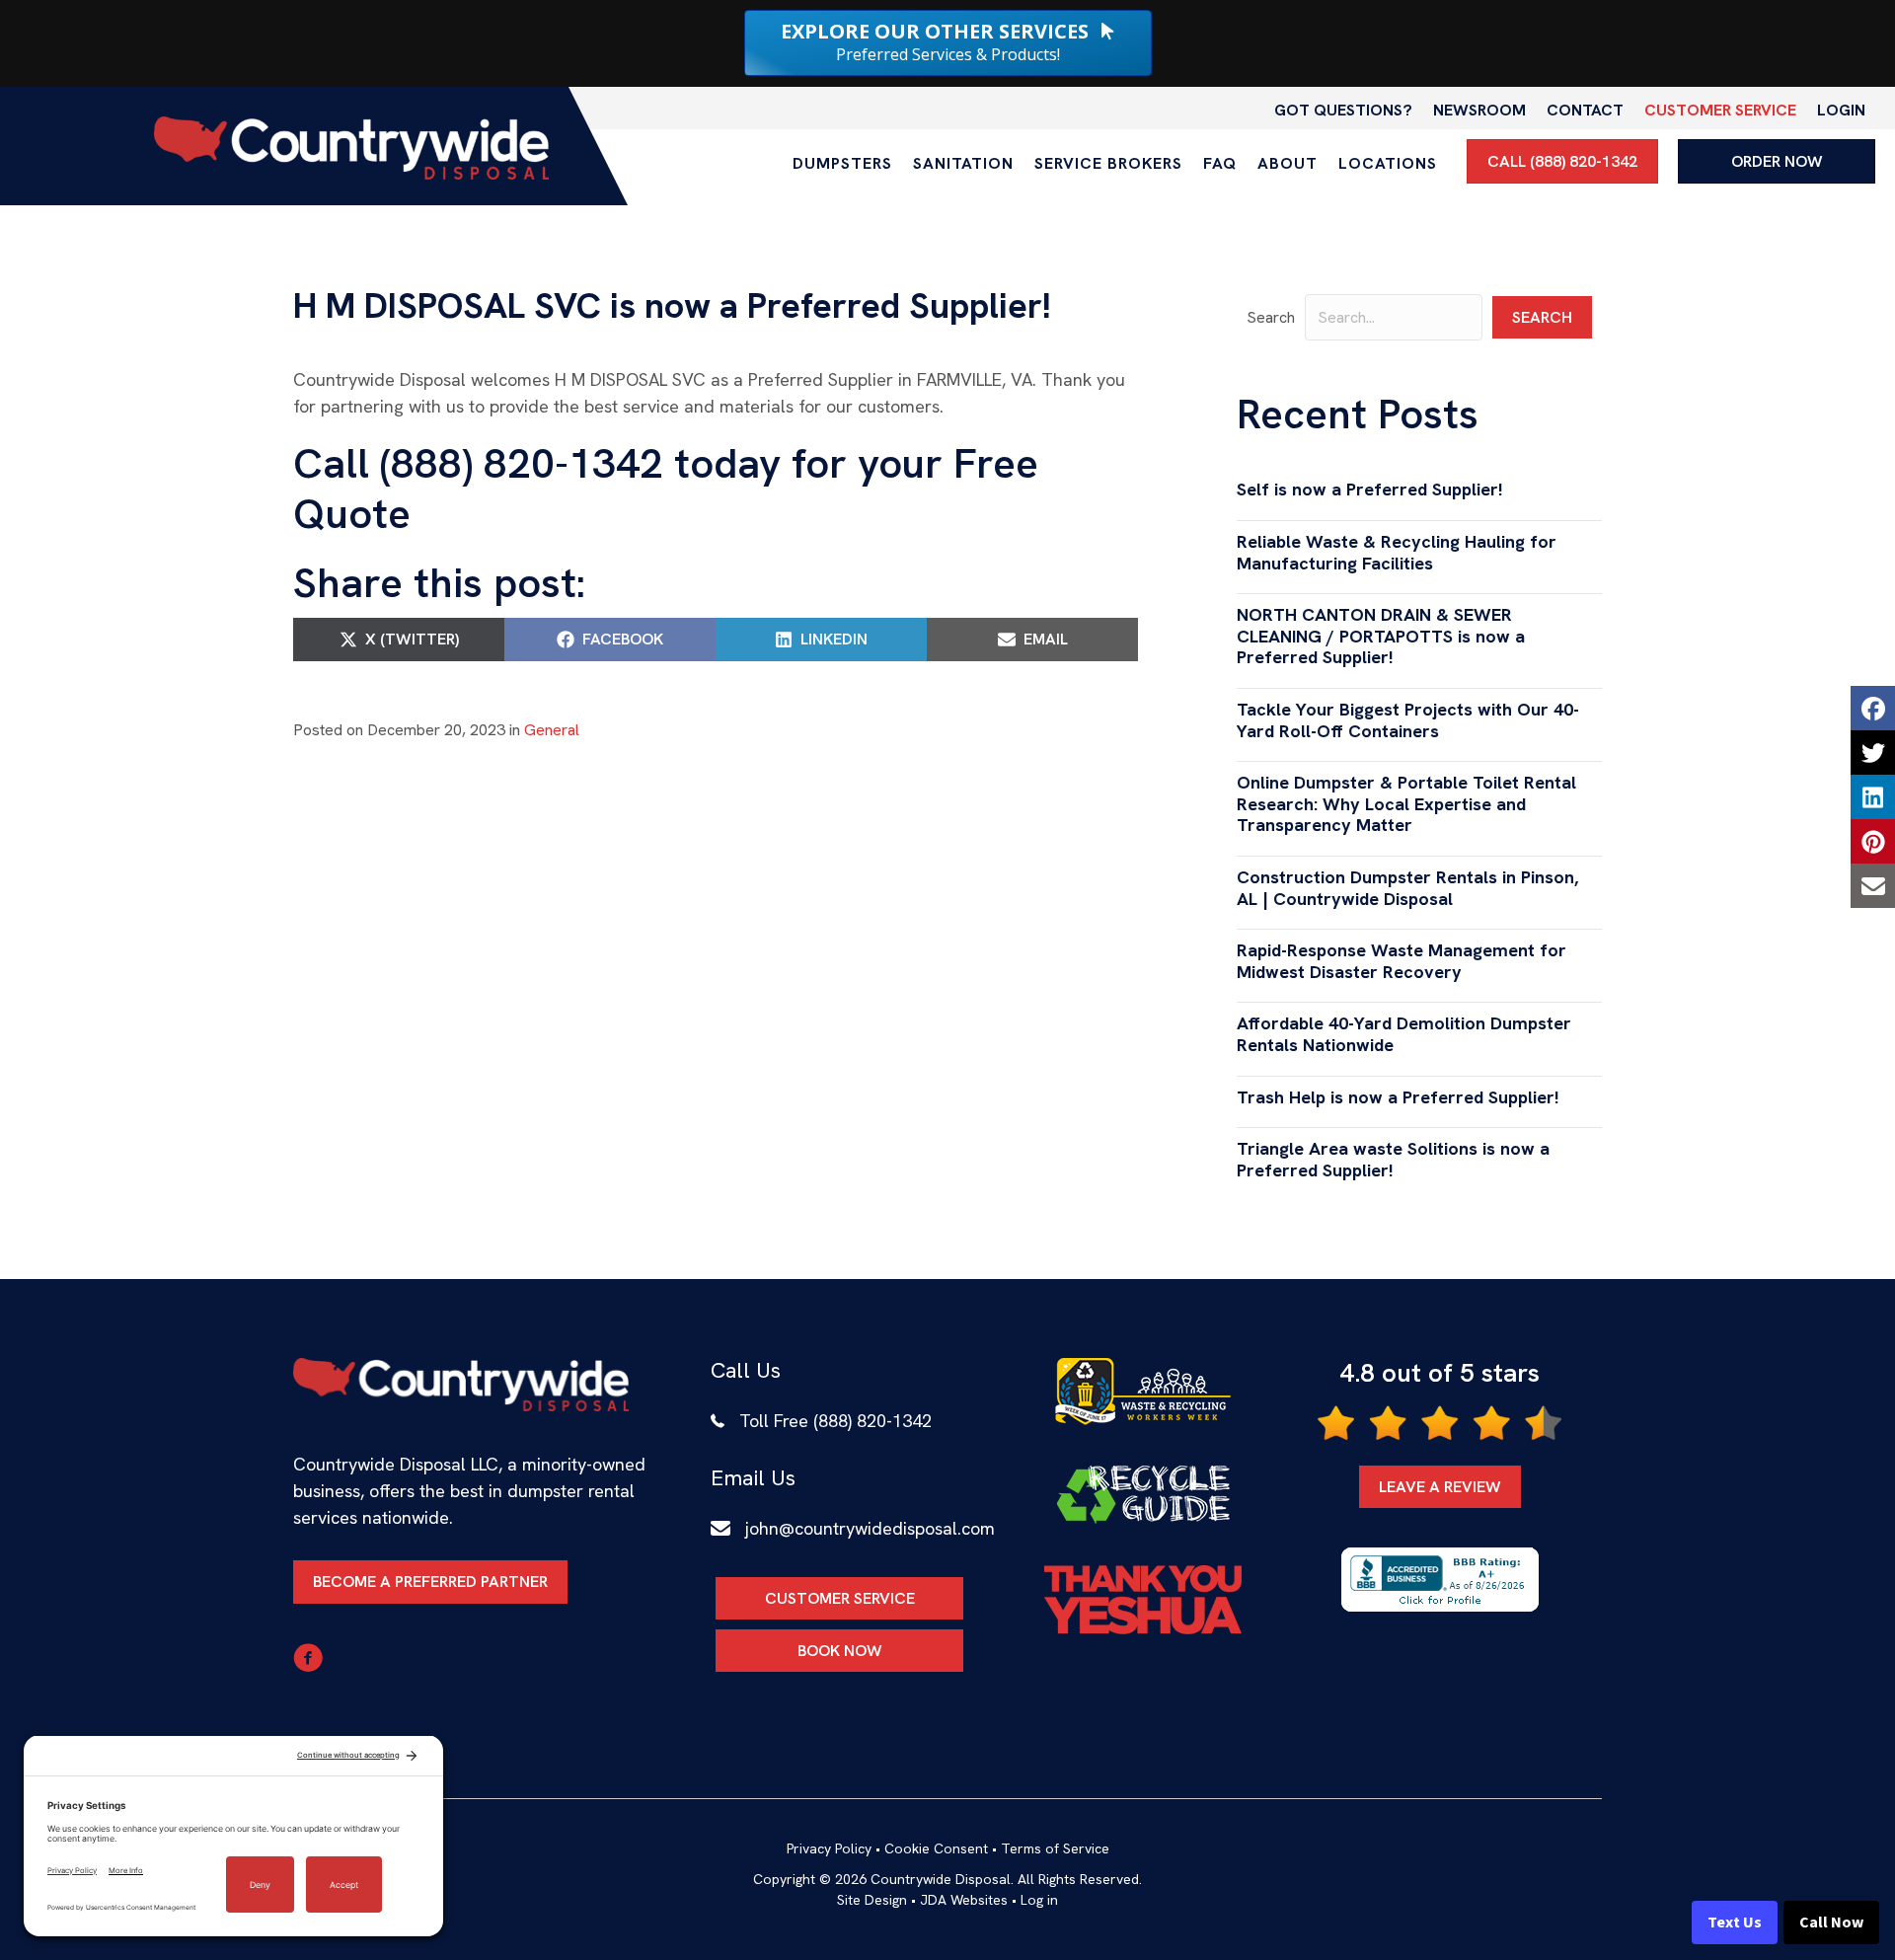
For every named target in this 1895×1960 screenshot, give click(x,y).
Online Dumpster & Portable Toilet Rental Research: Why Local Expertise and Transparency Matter (1406, 803)
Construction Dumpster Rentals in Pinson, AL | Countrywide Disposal (1407, 888)
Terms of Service (1055, 1848)
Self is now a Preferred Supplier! (1370, 489)
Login (1841, 110)
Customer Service (1720, 110)
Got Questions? (1343, 110)
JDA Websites (964, 1900)
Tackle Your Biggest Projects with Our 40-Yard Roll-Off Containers (1408, 720)
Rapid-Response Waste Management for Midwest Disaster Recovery (1402, 961)
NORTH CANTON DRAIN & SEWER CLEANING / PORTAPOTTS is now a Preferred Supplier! (1381, 636)
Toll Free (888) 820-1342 (835, 1421)
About (1288, 163)
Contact (1585, 110)
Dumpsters (842, 163)
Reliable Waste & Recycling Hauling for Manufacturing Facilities (1397, 552)
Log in (1039, 1900)
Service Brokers (1108, 163)
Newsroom (1479, 110)
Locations (1388, 163)
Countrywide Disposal (941, 1879)
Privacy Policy (829, 1848)
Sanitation (963, 163)
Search (1271, 317)
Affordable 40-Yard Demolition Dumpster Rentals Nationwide (1404, 1034)
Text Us (1735, 1922)
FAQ (1220, 163)
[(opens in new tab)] (1143, 1390)
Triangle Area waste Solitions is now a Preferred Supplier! (1393, 1159)
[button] (1542, 317)
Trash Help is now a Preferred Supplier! (1398, 1097)
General (552, 730)
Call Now (1831, 1922)
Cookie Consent (936, 1848)
